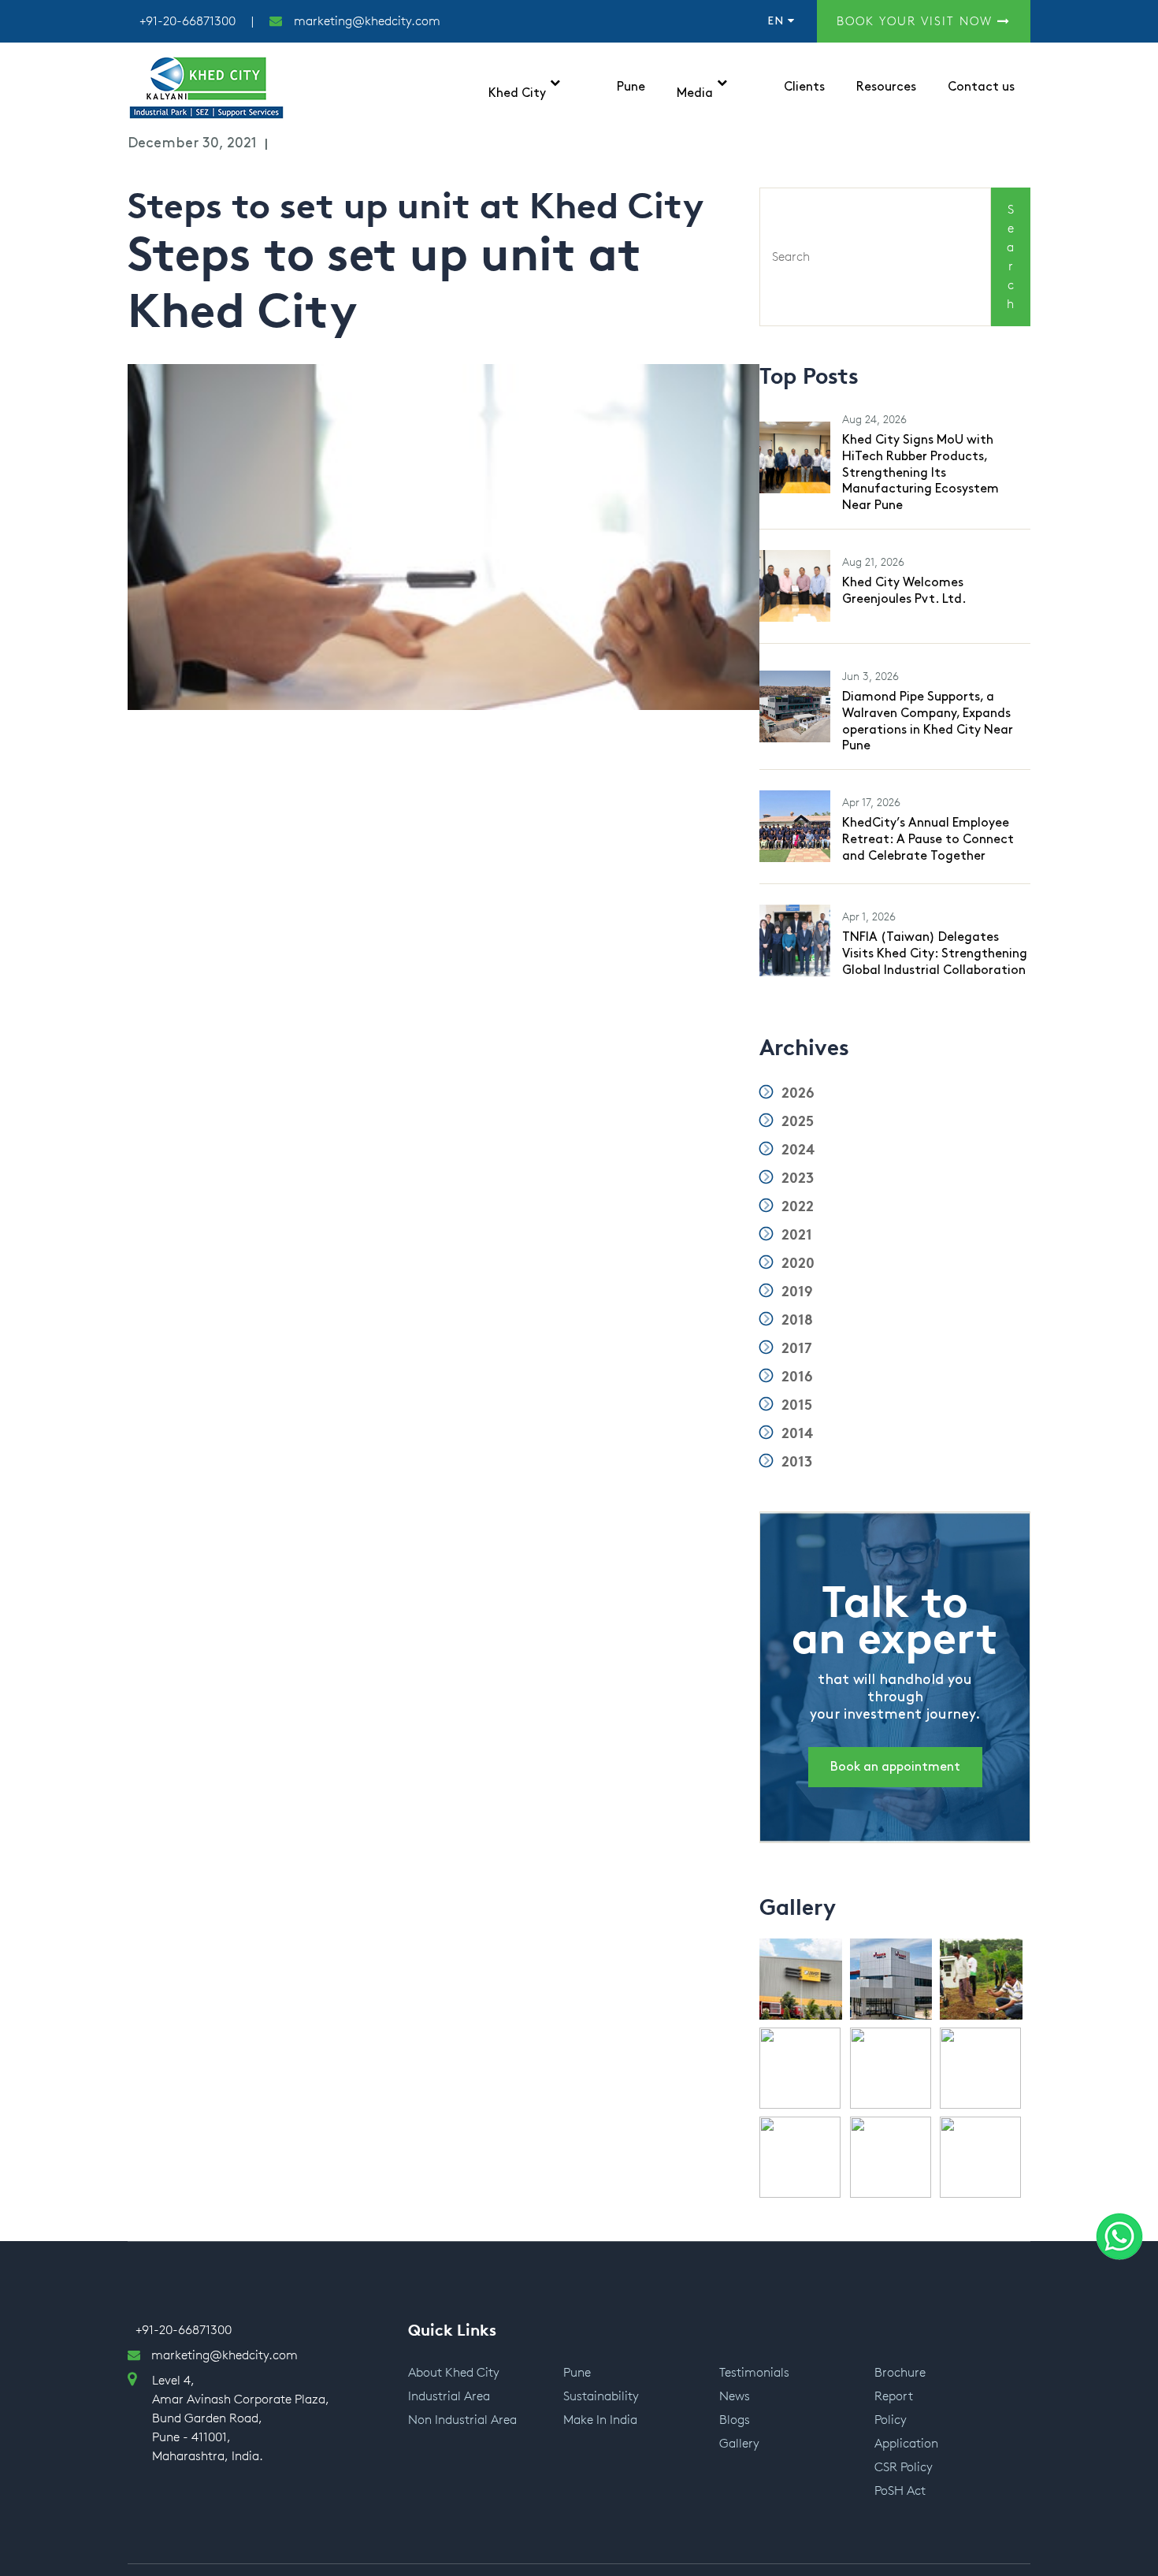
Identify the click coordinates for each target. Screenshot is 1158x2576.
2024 (796, 1150)
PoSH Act (900, 2491)
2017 (795, 1348)
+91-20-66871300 (187, 21)
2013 (795, 1462)
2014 (795, 1433)
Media (695, 93)
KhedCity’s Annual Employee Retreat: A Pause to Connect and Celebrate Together (928, 840)
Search (1010, 256)
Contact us (981, 87)
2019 (795, 1292)
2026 (796, 1093)
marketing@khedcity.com (367, 21)
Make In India (600, 2420)
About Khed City (454, 2372)
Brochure (900, 2372)
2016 (795, 1377)
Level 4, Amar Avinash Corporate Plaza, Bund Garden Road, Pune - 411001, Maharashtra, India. (241, 2418)
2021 (795, 1235)
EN (778, 21)
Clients (804, 87)
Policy (891, 2420)
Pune (631, 87)
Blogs (735, 2420)
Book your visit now (917, 21)
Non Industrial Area (462, 2420)
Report (894, 2396)
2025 (796, 1121)
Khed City (517, 93)
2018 (795, 1320)
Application (906, 2443)
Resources (886, 87)
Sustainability (601, 2396)
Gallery (739, 2443)
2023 (796, 1178)
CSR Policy (904, 2467)
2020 (796, 1263)
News (735, 2396)
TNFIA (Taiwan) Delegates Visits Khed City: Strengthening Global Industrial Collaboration (935, 954)
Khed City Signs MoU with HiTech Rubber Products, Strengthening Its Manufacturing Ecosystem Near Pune (920, 473)
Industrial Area (449, 2396)
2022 (796, 1206)
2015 (795, 1405)
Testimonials (754, 2372)
